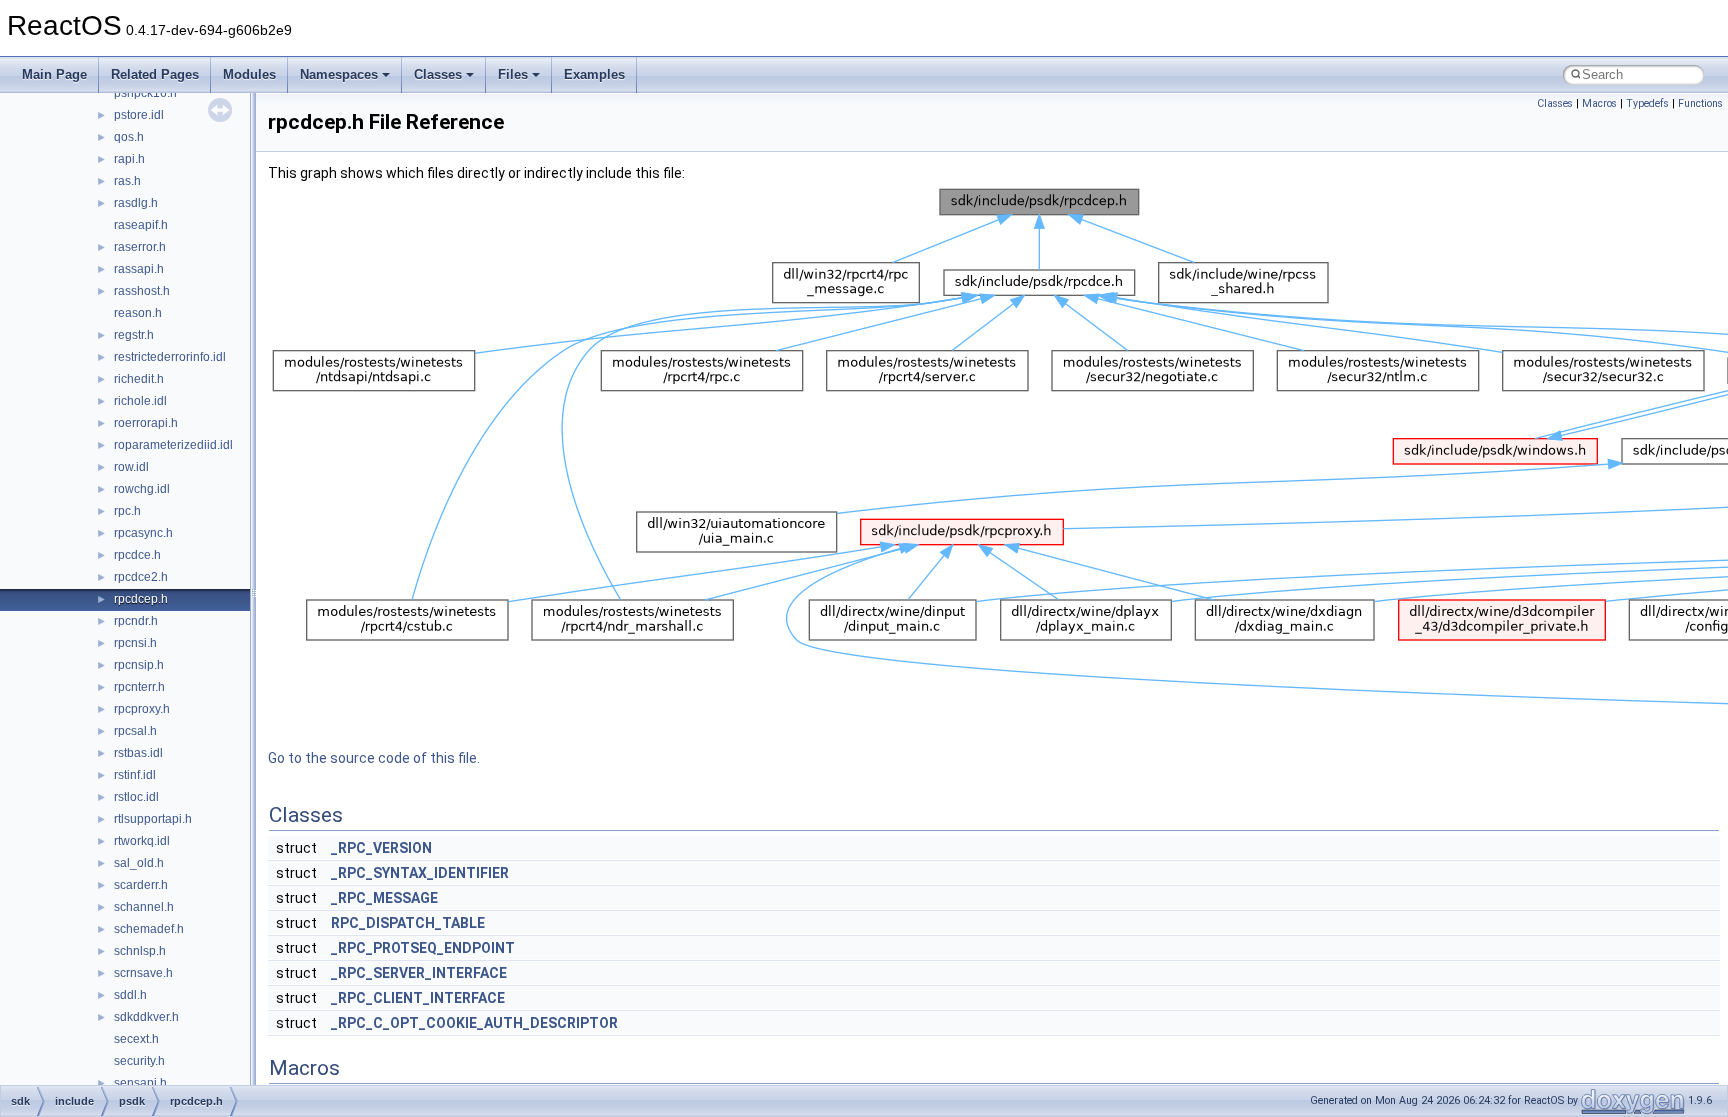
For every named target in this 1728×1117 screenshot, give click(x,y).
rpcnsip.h (139, 665)
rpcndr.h (136, 621)
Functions (1700, 103)
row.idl (131, 467)
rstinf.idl (135, 775)
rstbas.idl (138, 753)
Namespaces (339, 74)
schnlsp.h (140, 951)
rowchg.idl (142, 489)
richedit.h (139, 379)
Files (513, 74)
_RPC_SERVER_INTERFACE (419, 973)
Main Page (54, 74)
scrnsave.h (143, 973)
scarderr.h (141, 885)
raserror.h (140, 247)
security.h (139, 1061)
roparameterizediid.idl (173, 445)
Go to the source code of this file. (374, 758)
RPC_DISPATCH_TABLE (408, 923)
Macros (1599, 103)
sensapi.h (140, 1083)
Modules (249, 74)
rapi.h (129, 159)
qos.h (129, 137)
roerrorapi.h (146, 423)
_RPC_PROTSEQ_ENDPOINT (423, 948)
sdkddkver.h (146, 1017)
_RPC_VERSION (381, 848)
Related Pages (155, 74)
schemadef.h (149, 929)
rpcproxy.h (142, 709)
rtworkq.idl (142, 841)
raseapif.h (141, 225)
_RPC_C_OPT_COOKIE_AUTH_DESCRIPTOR (474, 1023)
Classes (438, 74)
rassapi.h (139, 269)
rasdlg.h (136, 203)
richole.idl (140, 401)
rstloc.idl (136, 797)
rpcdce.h (137, 555)
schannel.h (144, 907)
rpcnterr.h (139, 687)
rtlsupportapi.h (153, 819)
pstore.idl (139, 115)
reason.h (138, 313)
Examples (594, 74)
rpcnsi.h (135, 643)
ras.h (127, 181)
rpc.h (127, 511)
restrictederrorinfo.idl (170, 357)
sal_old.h (139, 863)
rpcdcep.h (141, 599)
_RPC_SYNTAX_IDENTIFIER (420, 873)
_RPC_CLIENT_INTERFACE (418, 998)
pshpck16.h (145, 93)
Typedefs (1647, 103)
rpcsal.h (135, 731)
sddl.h (130, 995)
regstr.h (134, 335)
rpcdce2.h (141, 577)
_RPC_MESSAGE (384, 898)
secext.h (136, 1039)
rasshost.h (142, 291)
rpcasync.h (143, 533)
